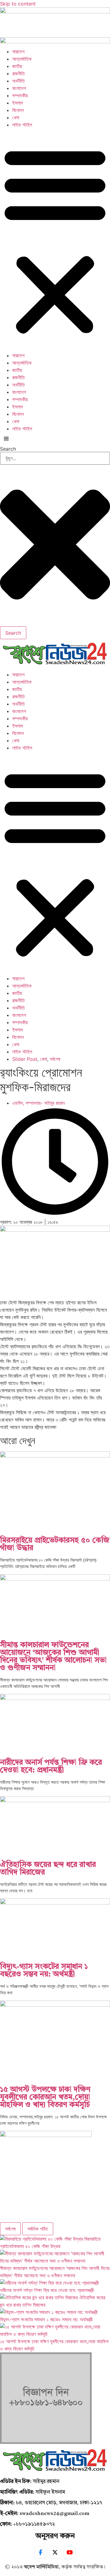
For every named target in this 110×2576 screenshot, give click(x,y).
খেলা (16, 117)
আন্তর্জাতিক (22, 59)
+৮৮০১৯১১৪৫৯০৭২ (34, 2524)
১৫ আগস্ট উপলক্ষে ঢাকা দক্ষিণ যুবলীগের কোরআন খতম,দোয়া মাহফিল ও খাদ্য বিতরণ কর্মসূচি (45, 2097)
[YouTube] (70, 2553)
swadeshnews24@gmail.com (54, 2514)
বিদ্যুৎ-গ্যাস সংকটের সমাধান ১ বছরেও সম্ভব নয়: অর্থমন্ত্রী (44, 1971)
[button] (55, 240)
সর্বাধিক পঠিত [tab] (38, 2229)
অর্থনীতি (18, 81)
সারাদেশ (18, 52)
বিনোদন (18, 110)
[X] (55, 2553)
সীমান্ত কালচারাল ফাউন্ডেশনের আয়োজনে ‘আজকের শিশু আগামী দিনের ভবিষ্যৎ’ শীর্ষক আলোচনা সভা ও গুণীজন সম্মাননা (53, 1657)
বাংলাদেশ (19, 88)
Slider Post (25, 1059)
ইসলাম (17, 103)
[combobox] (55, 458)
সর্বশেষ (55, 1059)
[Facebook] (40, 2553)
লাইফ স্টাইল (22, 125)
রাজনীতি (18, 74)
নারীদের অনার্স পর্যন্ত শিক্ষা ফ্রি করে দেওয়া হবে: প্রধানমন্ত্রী (51, 1767)
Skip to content (18, 4)
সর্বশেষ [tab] (10, 2229)
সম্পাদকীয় (20, 95)
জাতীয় (17, 66)
